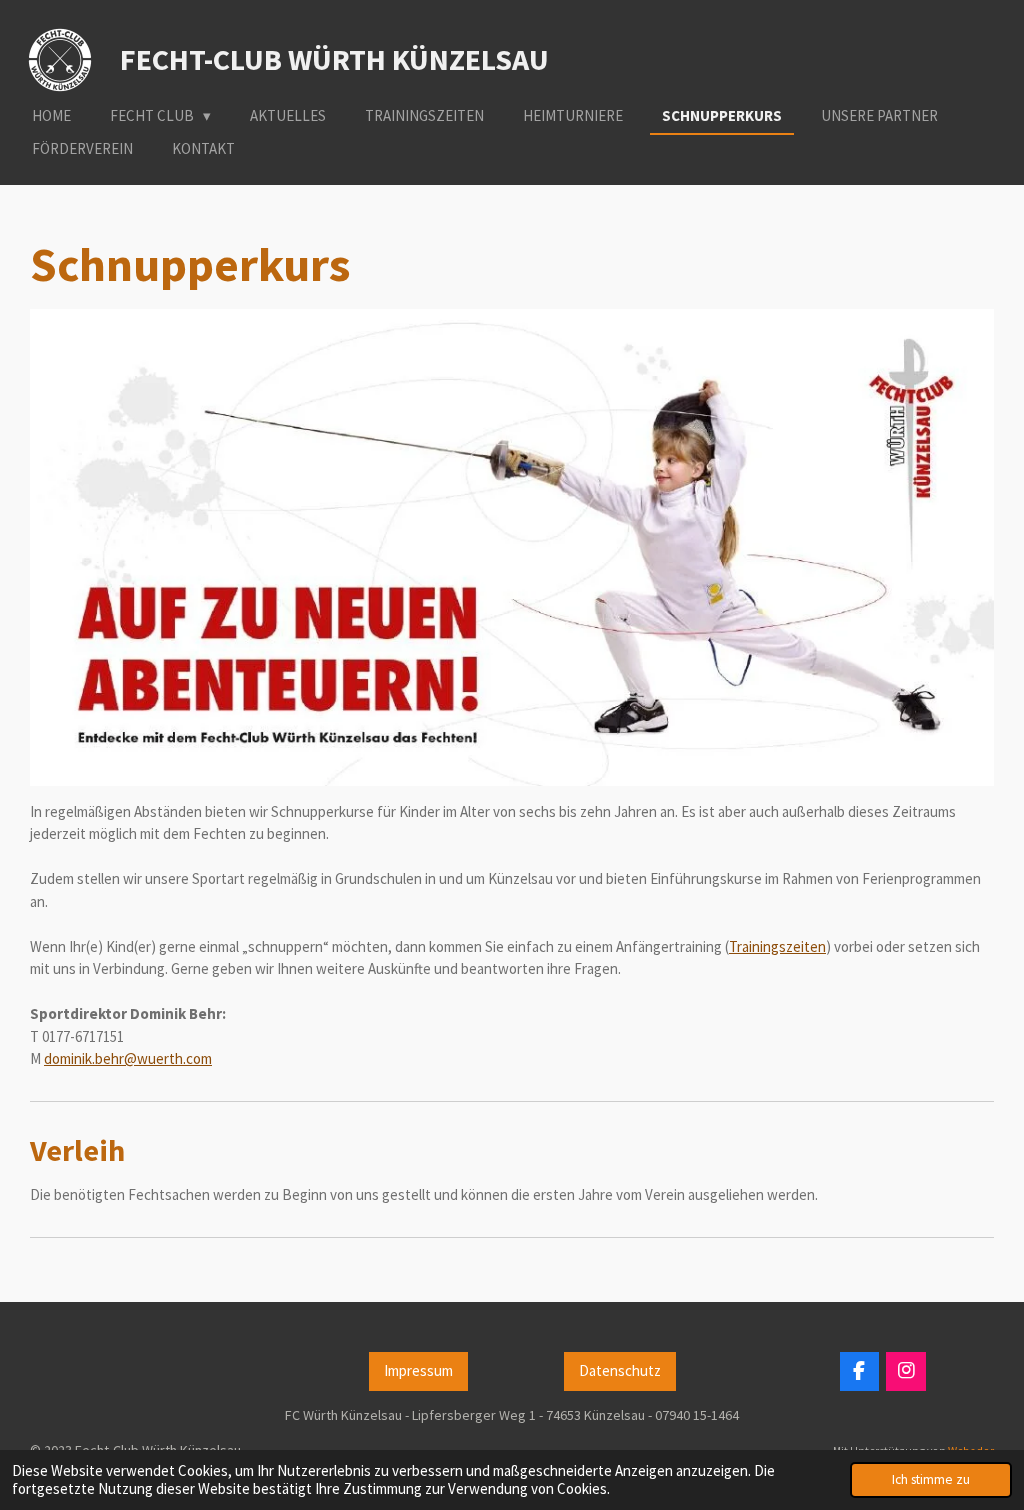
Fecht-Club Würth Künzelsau (334, 59)
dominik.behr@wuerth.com (128, 1058)
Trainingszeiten (777, 946)
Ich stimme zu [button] (931, 1479)
